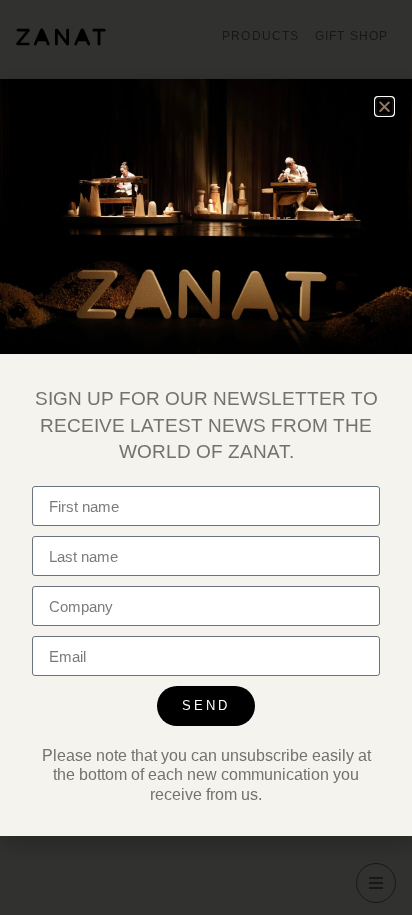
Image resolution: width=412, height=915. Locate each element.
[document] (206, 457)
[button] (384, 106)
